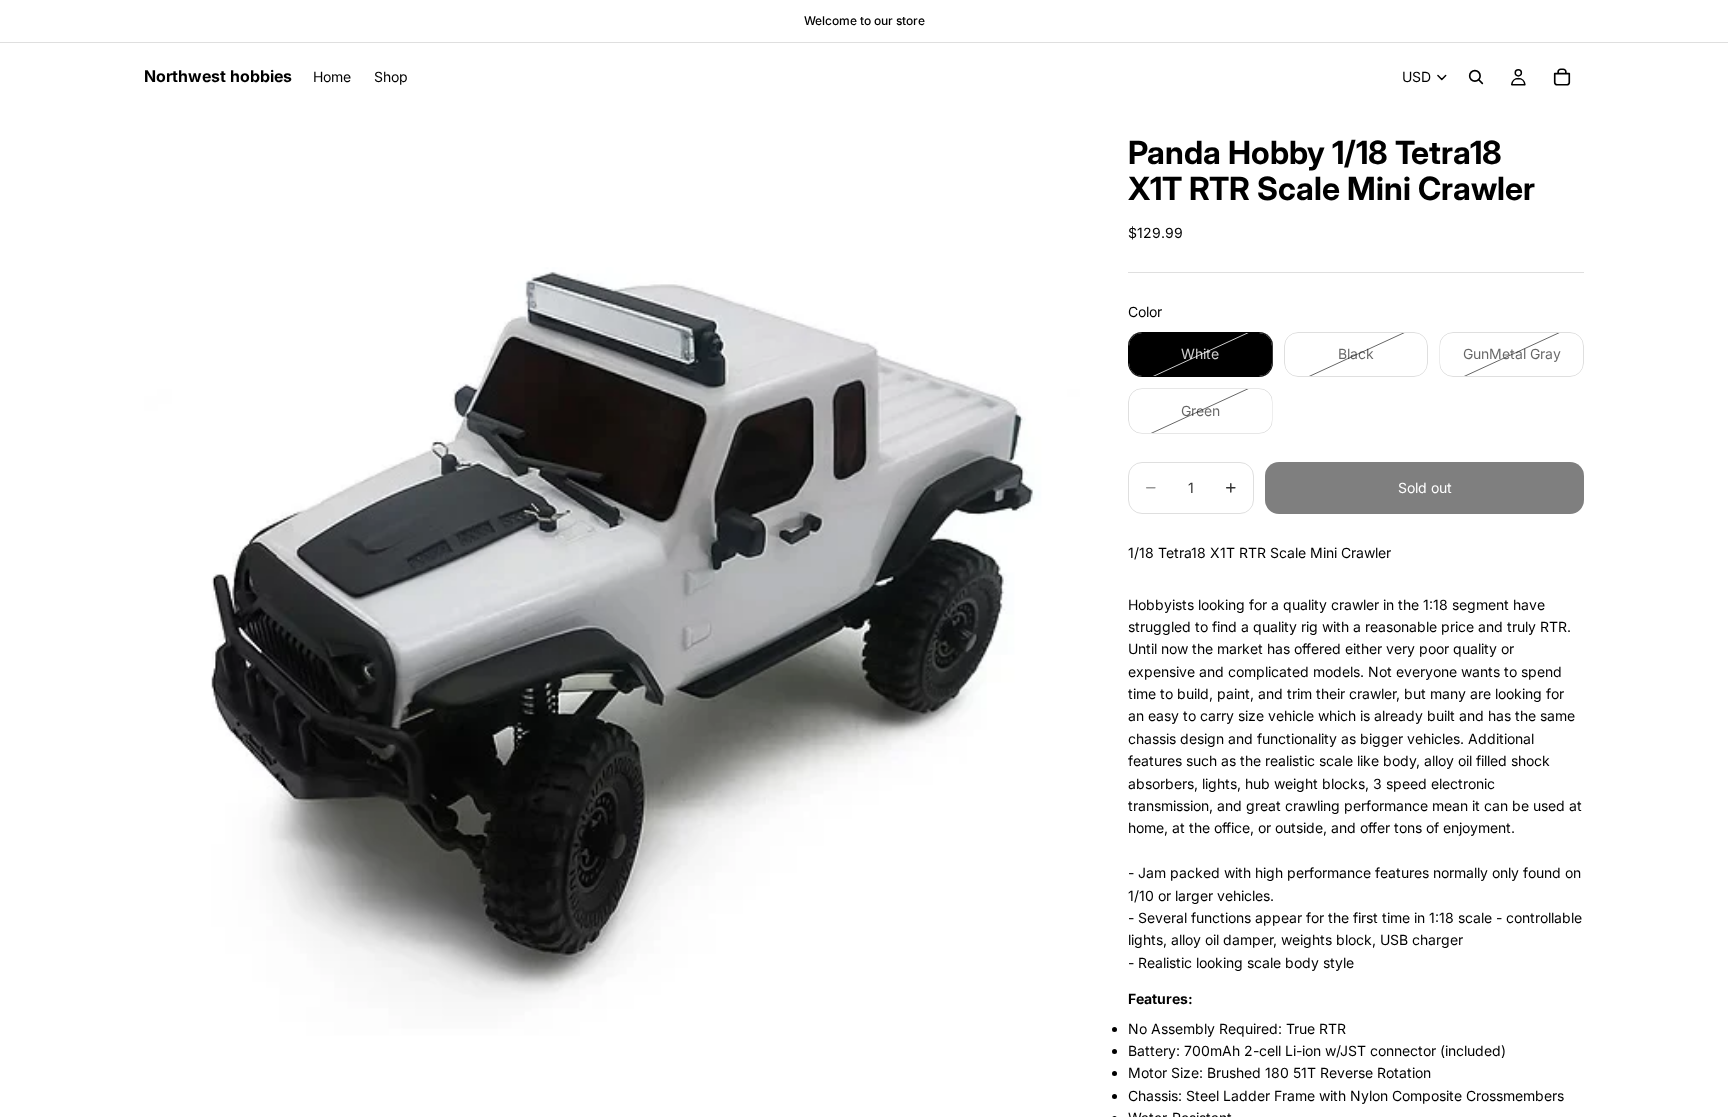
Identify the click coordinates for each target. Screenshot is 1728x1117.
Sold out (1425, 487)
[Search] (1476, 77)
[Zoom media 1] (612, 579)
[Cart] (1562, 77)
